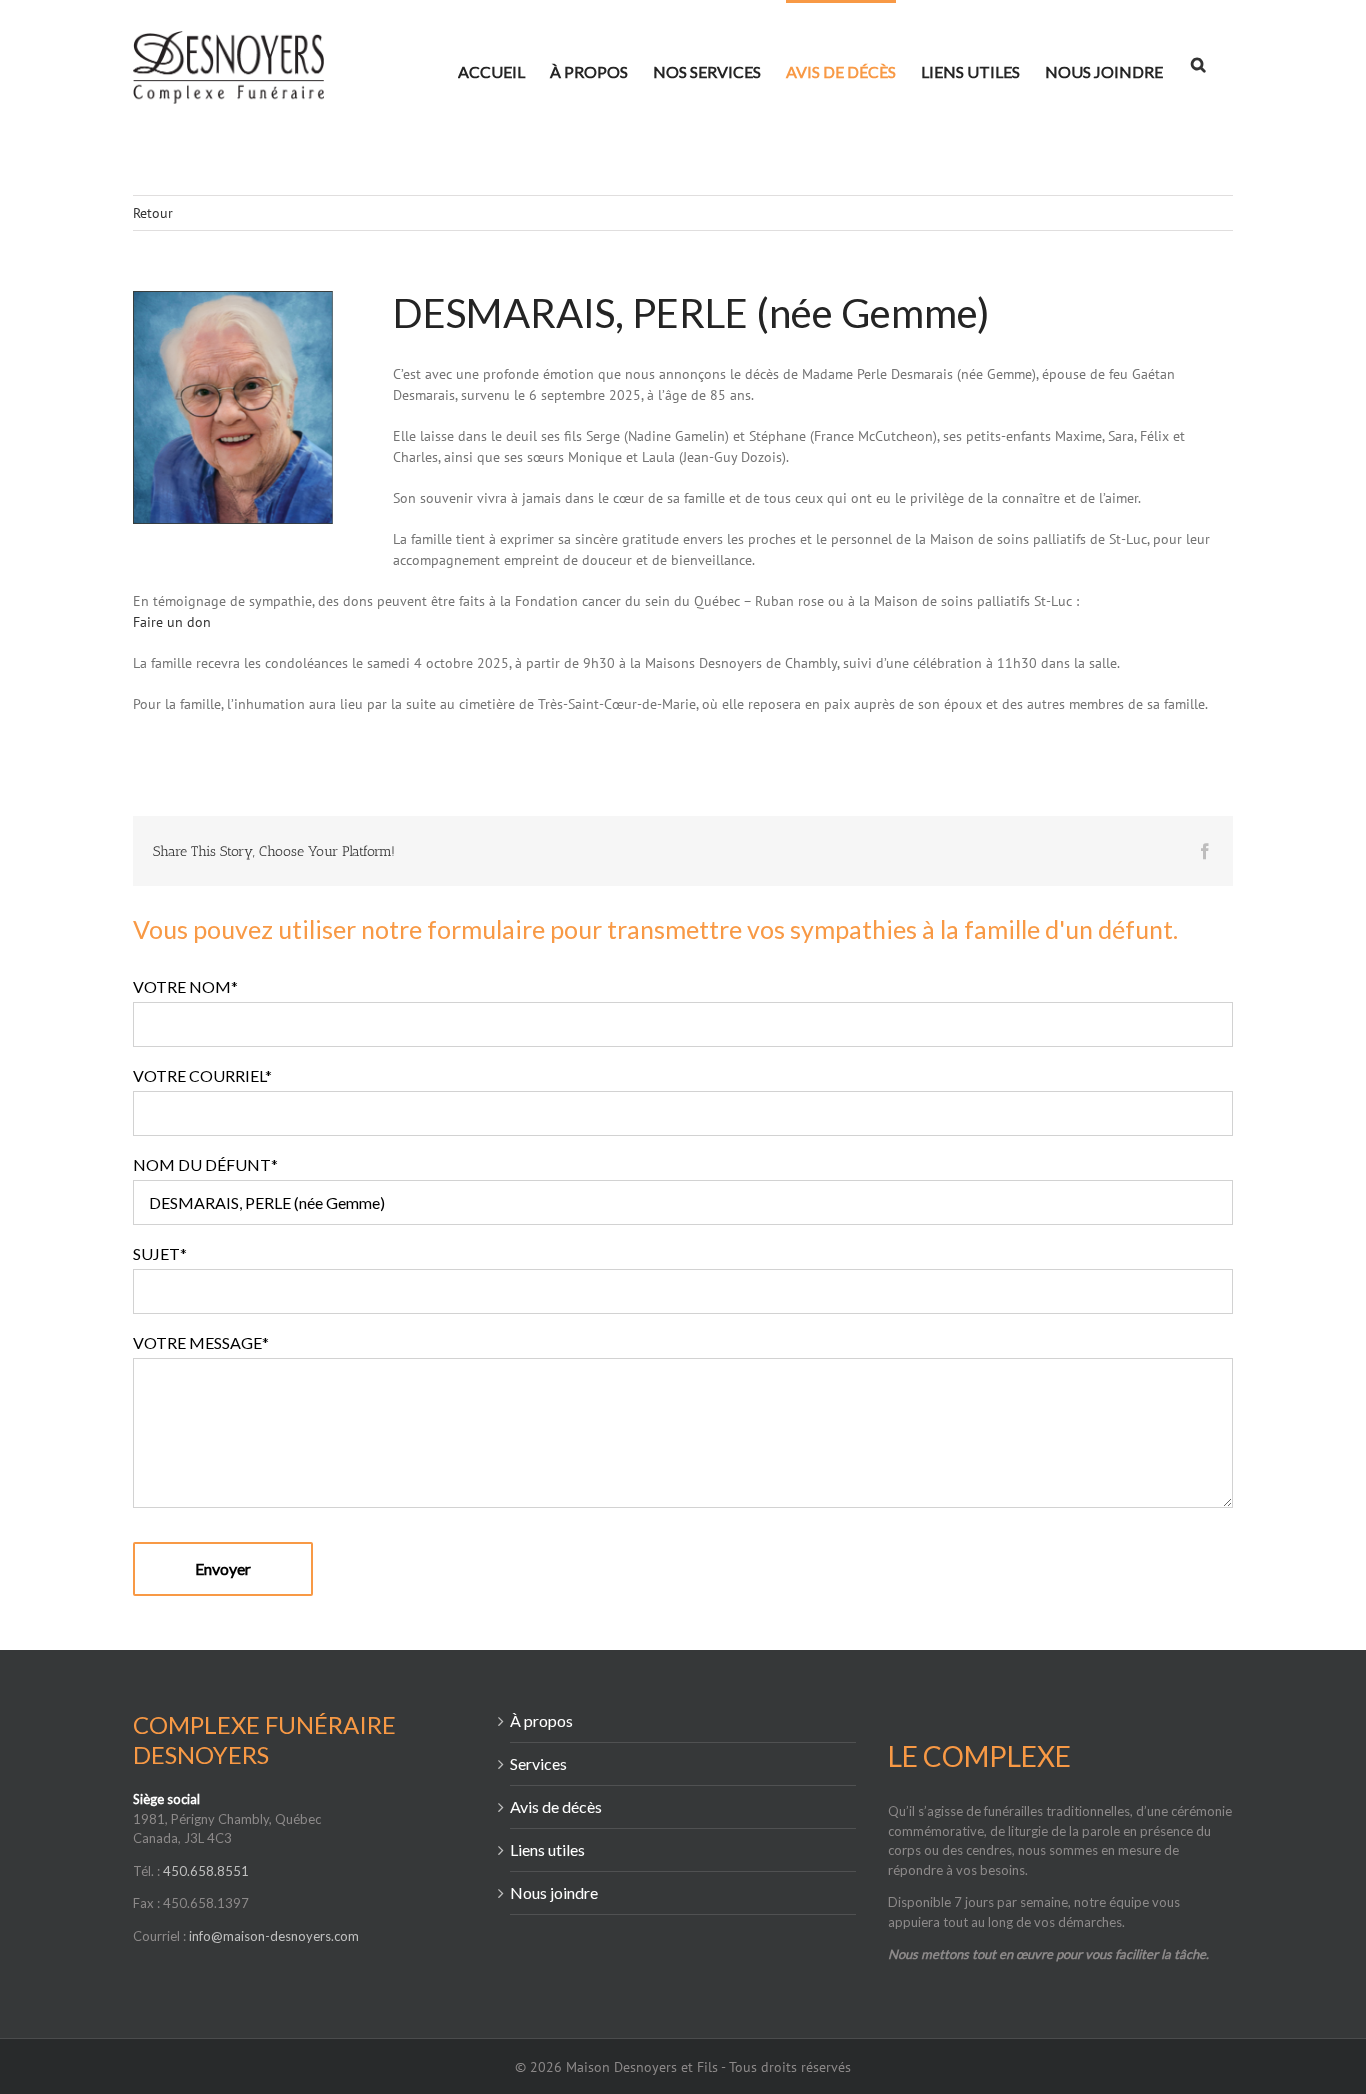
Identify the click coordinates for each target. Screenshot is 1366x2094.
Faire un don (172, 622)
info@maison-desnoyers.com (274, 1936)
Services (538, 1763)
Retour (153, 213)
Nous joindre (554, 1892)
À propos (541, 1720)
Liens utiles (547, 1849)
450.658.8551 (206, 1871)
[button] (1198, 62)
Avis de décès (556, 1806)
